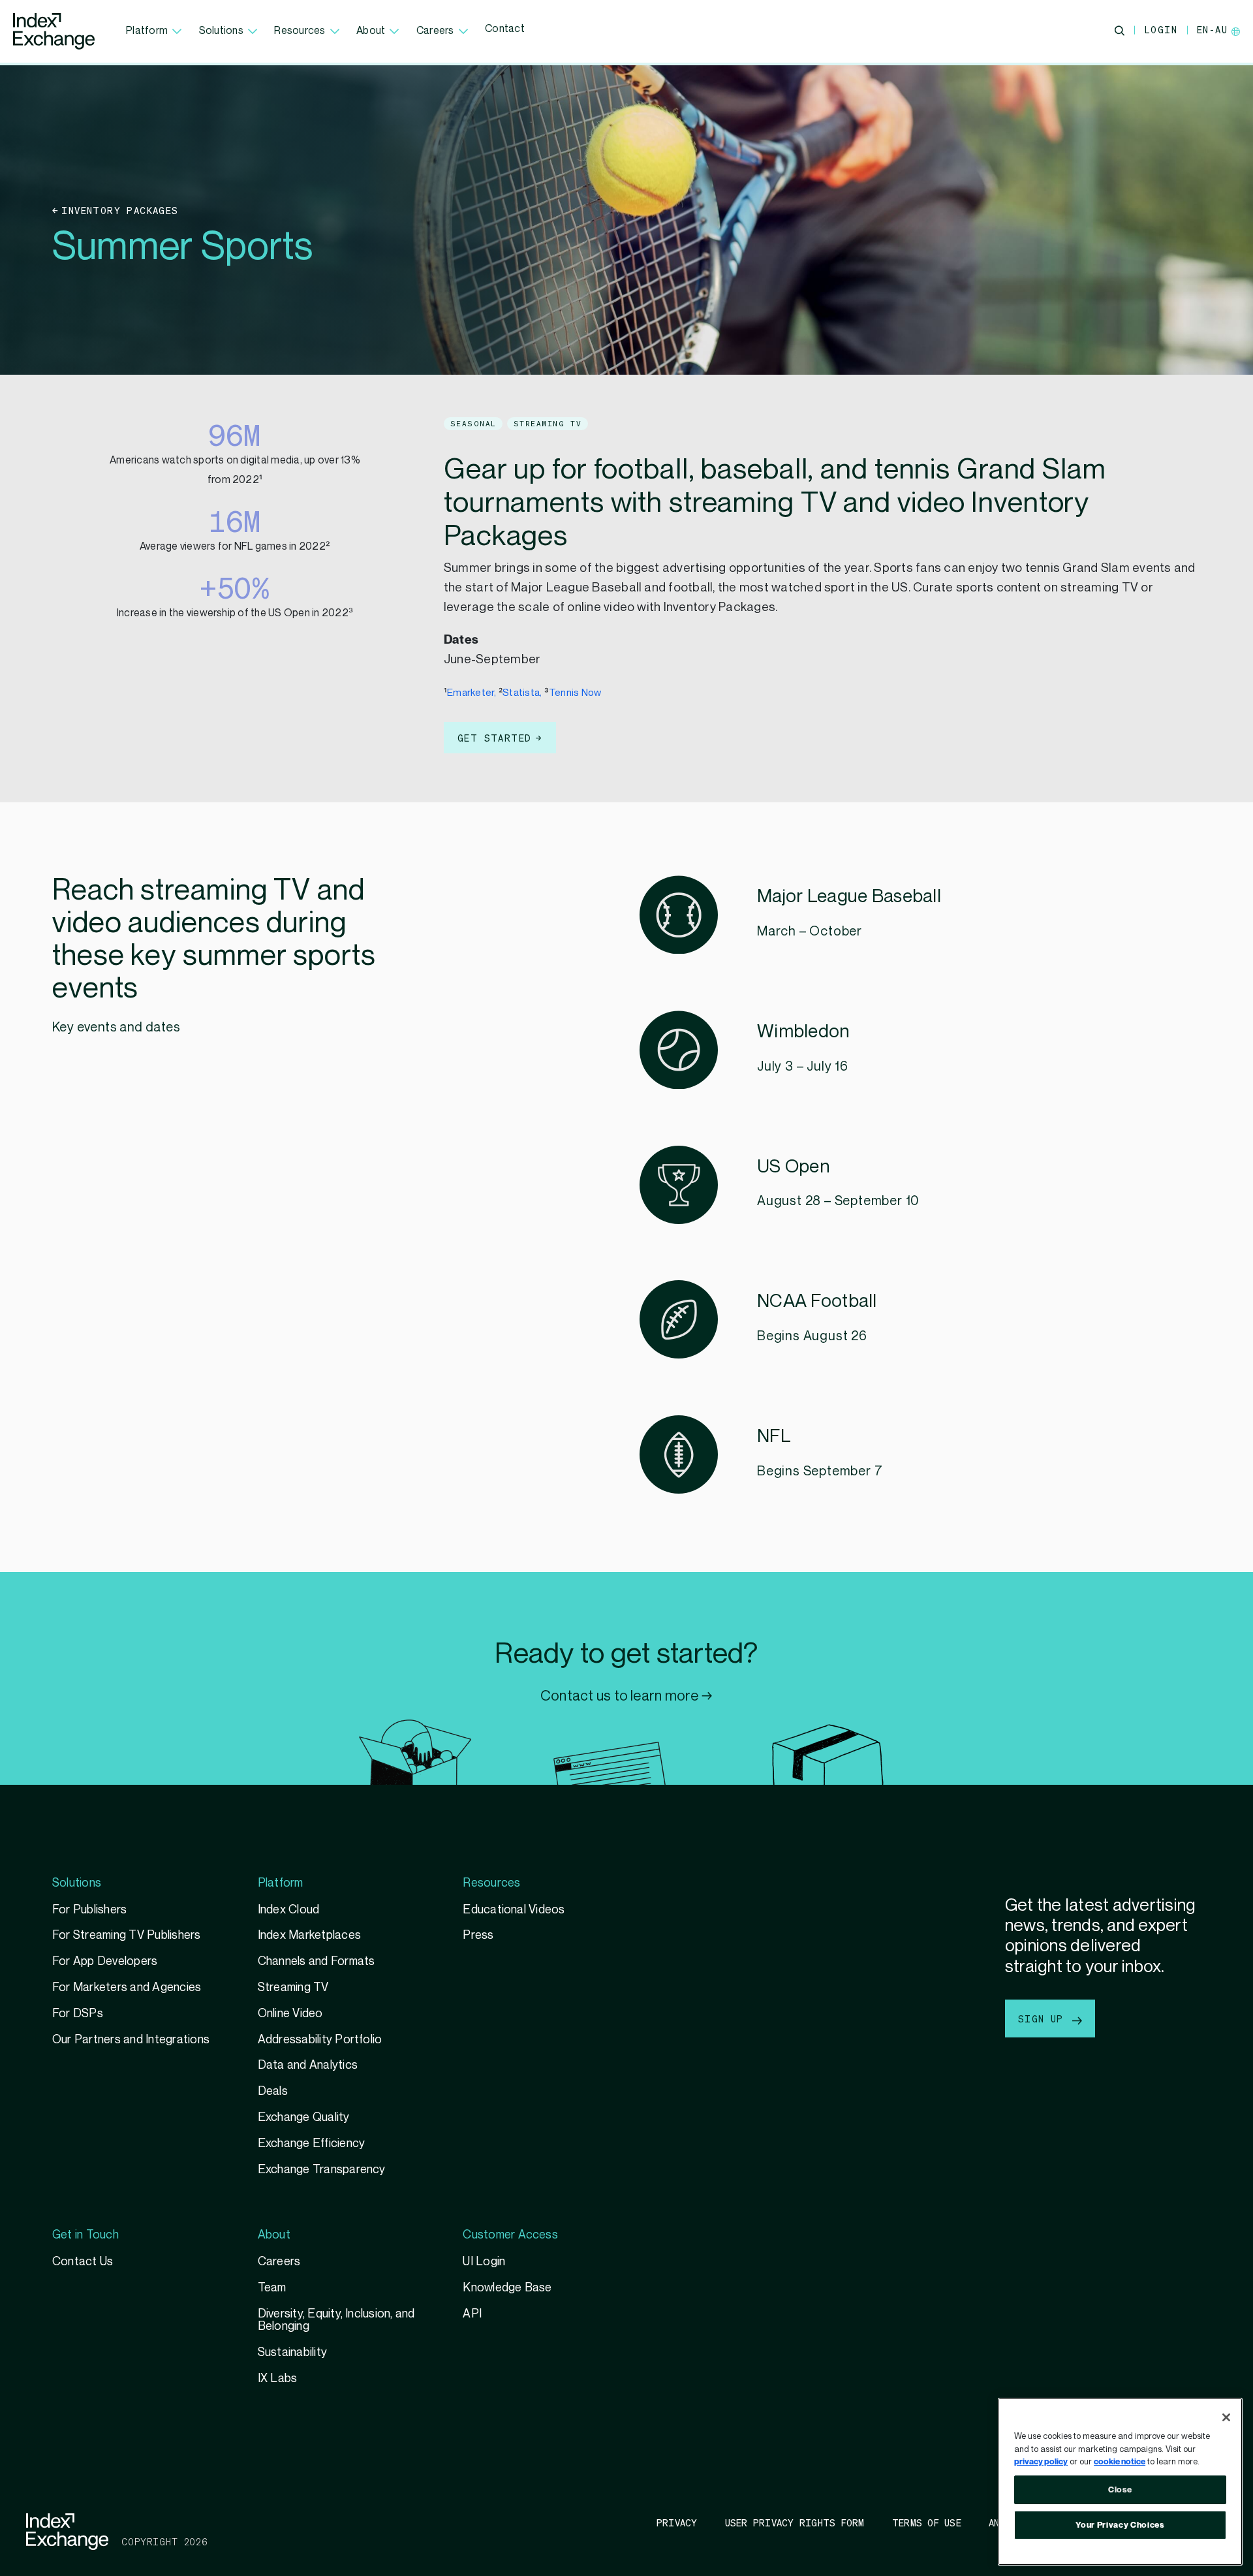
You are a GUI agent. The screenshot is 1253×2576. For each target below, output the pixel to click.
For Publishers (89, 1910)
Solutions (221, 31)
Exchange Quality (304, 2117)
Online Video (290, 2014)
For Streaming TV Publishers (127, 1935)
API (472, 2314)
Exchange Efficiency (312, 2144)
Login (1161, 29)
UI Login (484, 2262)
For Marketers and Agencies (127, 1987)
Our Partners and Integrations (131, 2040)
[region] (1120, 2482)
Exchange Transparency (322, 2170)
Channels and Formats (317, 1961)
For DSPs (78, 2014)
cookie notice (1120, 2462)
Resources (300, 31)
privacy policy (1041, 2462)
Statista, (522, 693)
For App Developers (105, 1961)
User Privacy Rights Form (795, 2522)
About (371, 31)
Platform (147, 31)
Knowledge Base (507, 2288)
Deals (273, 2091)
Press (478, 1935)
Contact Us (83, 2262)
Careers (435, 31)
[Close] (1226, 2417)
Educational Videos (514, 1910)
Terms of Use (927, 2522)
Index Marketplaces (309, 1935)
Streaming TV (293, 1987)
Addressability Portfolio (320, 2040)
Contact (505, 29)
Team (272, 2288)
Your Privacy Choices (1120, 2525)
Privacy (677, 2522)
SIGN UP (1044, 2018)
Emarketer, (473, 693)
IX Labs (278, 2379)
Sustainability (292, 2352)
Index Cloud (289, 1910)
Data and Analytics (308, 2065)
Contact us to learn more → (626, 1696)
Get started (494, 738)
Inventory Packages (120, 210)
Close (1120, 2490)
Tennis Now (575, 693)
